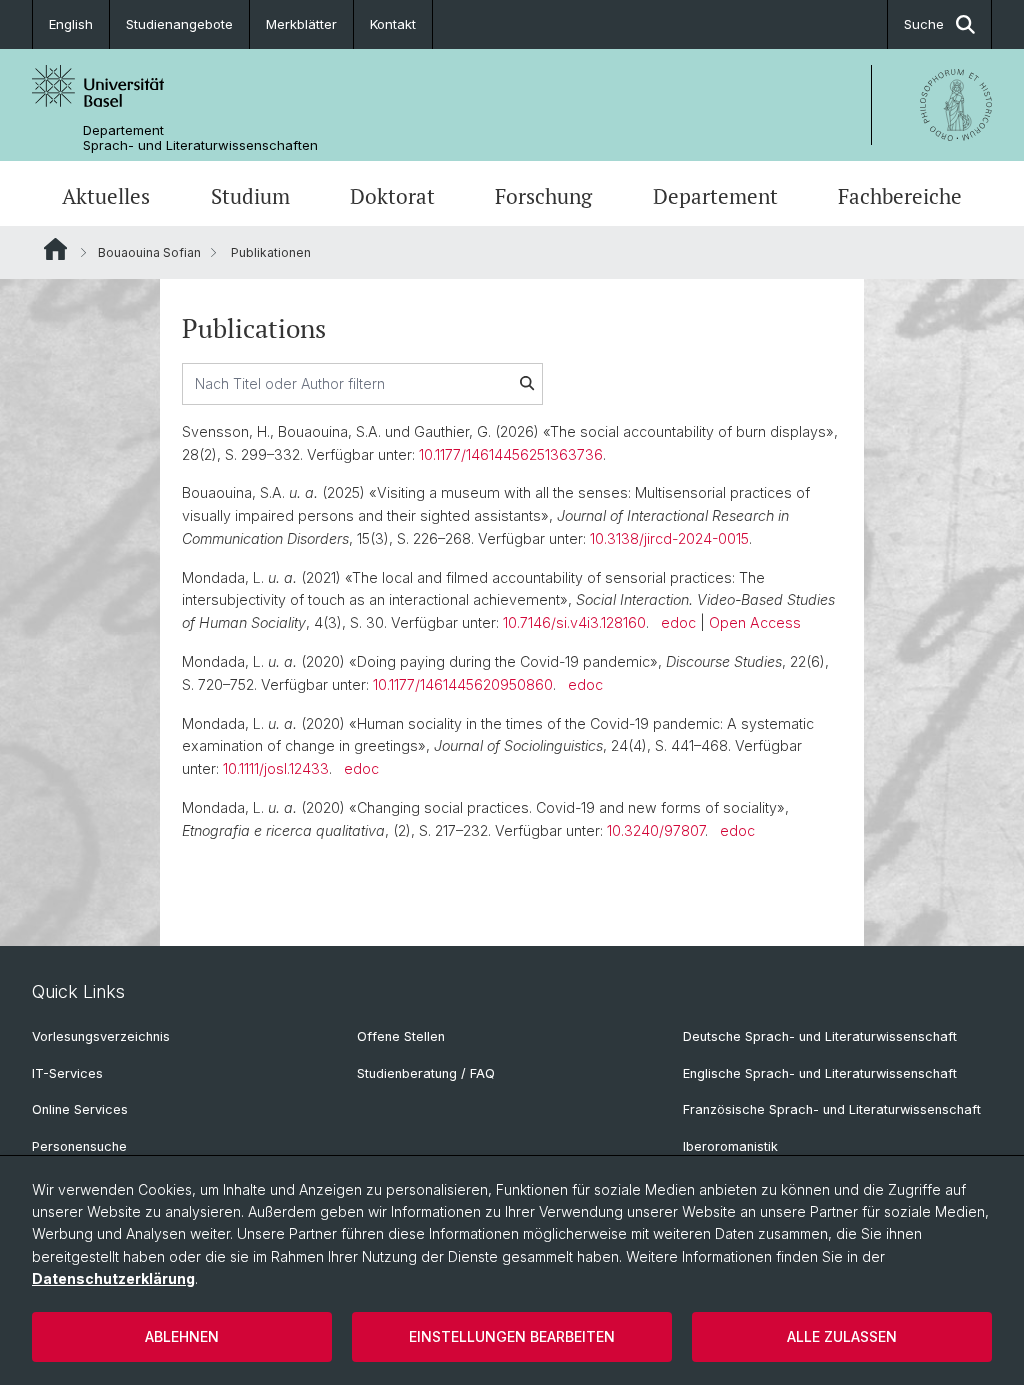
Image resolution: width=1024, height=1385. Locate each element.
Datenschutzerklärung (113, 1278)
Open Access (755, 622)
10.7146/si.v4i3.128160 (574, 622)
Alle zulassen (842, 1336)
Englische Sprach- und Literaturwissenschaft (820, 1073)
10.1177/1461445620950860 (463, 684)
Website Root (55, 249)
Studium (250, 196)
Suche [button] (924, 24)
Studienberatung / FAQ (426, 1073)
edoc (678, 622)
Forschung (543, 196)
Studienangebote (179, 24)
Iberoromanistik (730, 1146)
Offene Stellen (401, 1036)
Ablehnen (182, 1336)
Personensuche (79, 1146)
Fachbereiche (900, 196)
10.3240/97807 (656, 830)
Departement (715, 196)
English (71, 24)
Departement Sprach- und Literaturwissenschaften (200, 138)
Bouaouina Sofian (149, 252)
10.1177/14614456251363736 (511, 454)
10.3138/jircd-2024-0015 (669, 538)
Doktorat (392, 196)
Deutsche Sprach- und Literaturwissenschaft (820, 1036)
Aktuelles (106, 196)
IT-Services (67, 1073)
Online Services (80, 1109)
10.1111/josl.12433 (276, 768)
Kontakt (393, 24)
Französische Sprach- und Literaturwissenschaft (832, 1109)
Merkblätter (301, 24)
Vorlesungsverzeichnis (101, 1036)
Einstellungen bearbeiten (512, 1336)
